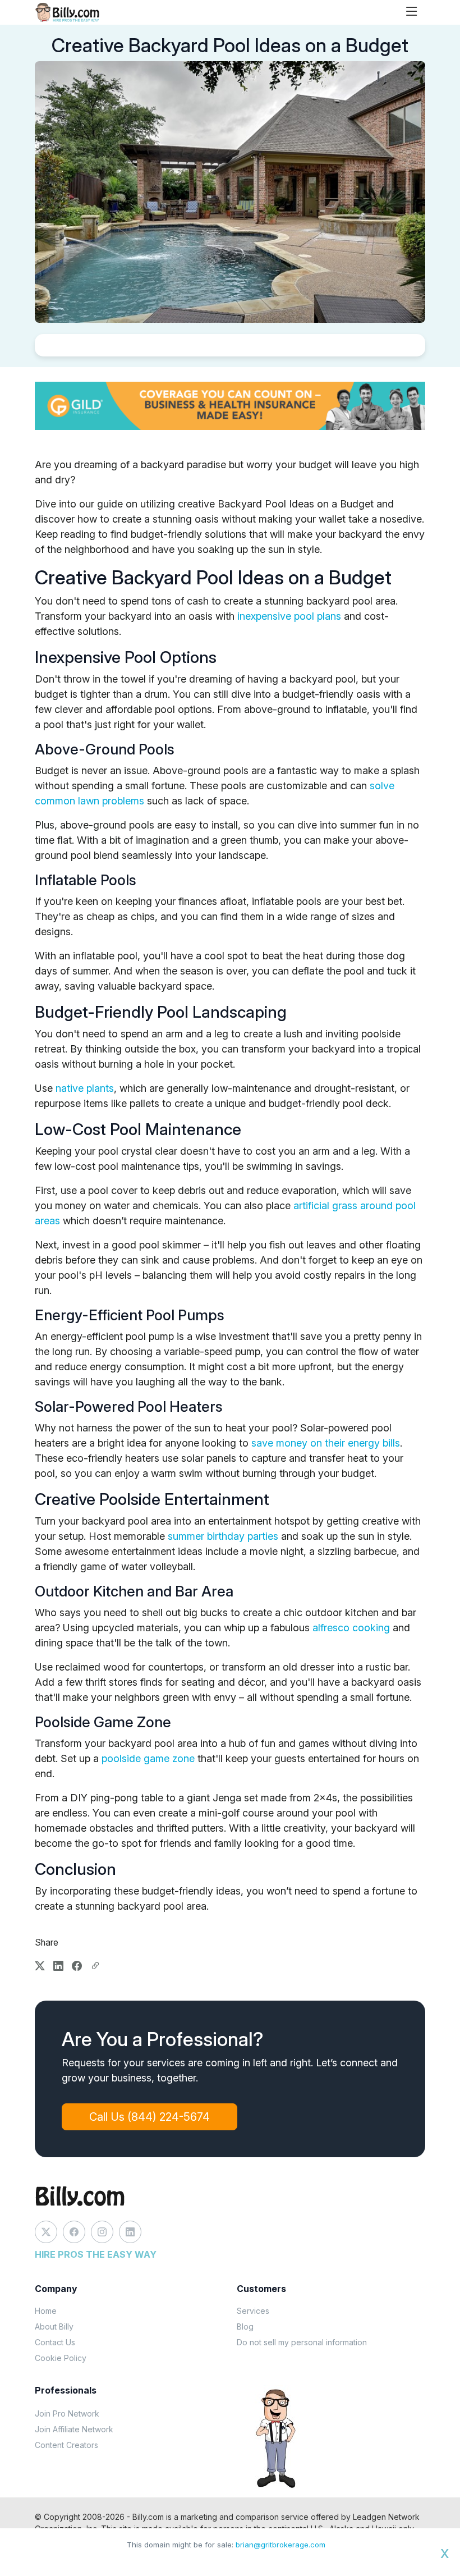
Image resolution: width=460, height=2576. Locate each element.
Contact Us (55, 2342)
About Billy (54, 2326)
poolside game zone (148, 1758)
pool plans (318, 616)
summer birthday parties (223, 1536)
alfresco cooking (351, 1628)
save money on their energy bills (326, 1443)
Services (253, 2311)
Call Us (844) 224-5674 (150, 2117)
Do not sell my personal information (302, 2342)
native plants (85, 1088)
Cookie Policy (61, 2358)
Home (46, 2311)
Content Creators (66, 2445)
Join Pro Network (67, 2413)
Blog (245, 2326)
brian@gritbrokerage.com (280, 2545)
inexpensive (266, 616)
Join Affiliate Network (74, 2429)
